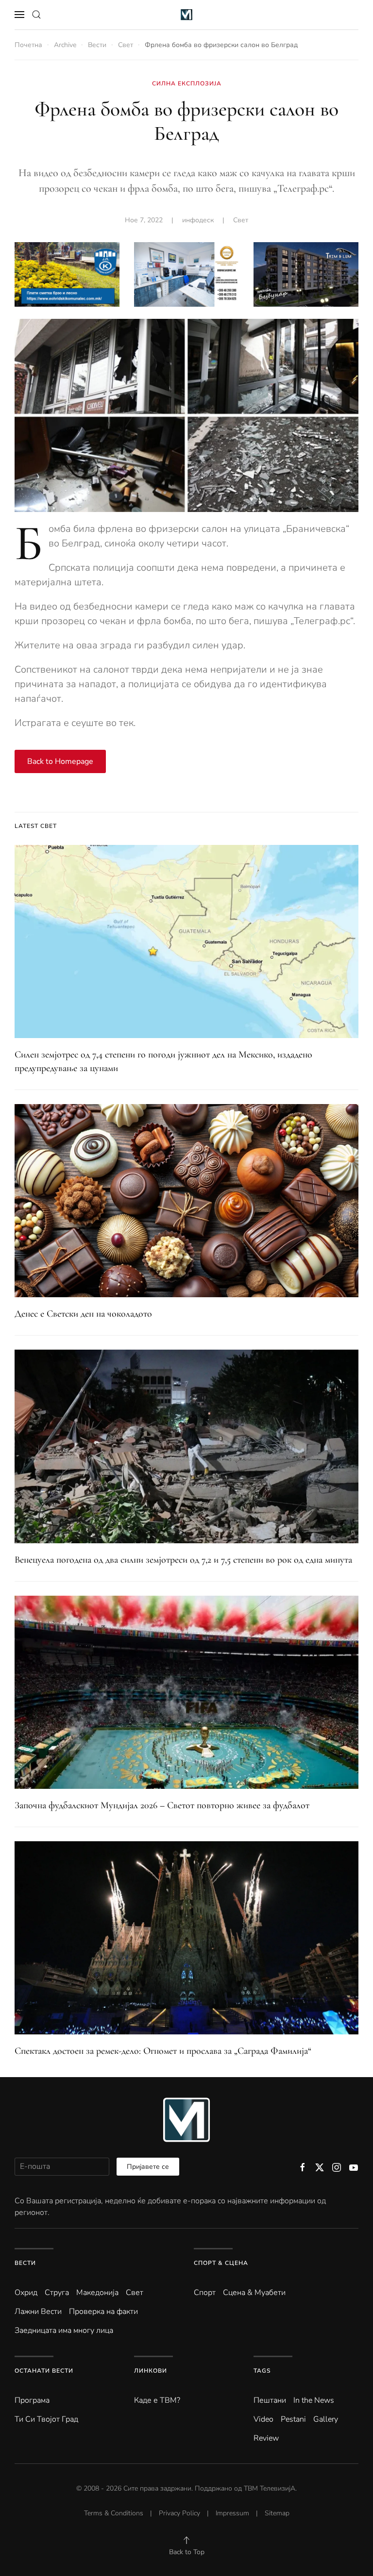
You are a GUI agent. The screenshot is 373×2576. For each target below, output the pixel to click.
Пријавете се (148, 2167)
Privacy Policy (179, 2513)
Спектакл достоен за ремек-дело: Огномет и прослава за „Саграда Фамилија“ (163, 2051)
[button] (19, 15)
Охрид (26, 2293)
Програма (32, 2400)
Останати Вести (44, 2371)
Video (263, 2419)
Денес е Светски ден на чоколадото (83, 1314)
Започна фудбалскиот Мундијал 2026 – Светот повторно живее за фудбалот (162, 1805)
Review (266, 2438)
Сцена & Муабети (254, 2293)
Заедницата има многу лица (64, 2330)
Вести (25, 2263)
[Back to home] (187, 15)
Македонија (97, 2293)
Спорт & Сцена (221, 2263)
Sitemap (277, 2513)
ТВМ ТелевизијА (270, 2488)
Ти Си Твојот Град (46, 2419)
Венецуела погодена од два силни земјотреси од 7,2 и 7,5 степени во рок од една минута (183, 1560)
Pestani (293, 2419)
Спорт (205, 2293)
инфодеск (198, 220)
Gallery (326, 2419)
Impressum (232, 2513)
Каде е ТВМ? (157, 2400)
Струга (57, 2293)
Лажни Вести (38, 2312)
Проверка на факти (103, 2312)
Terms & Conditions (114, 2513)
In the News (314, 2400)
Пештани (270, 2400)
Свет (241, 220)
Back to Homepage (60, 761)
